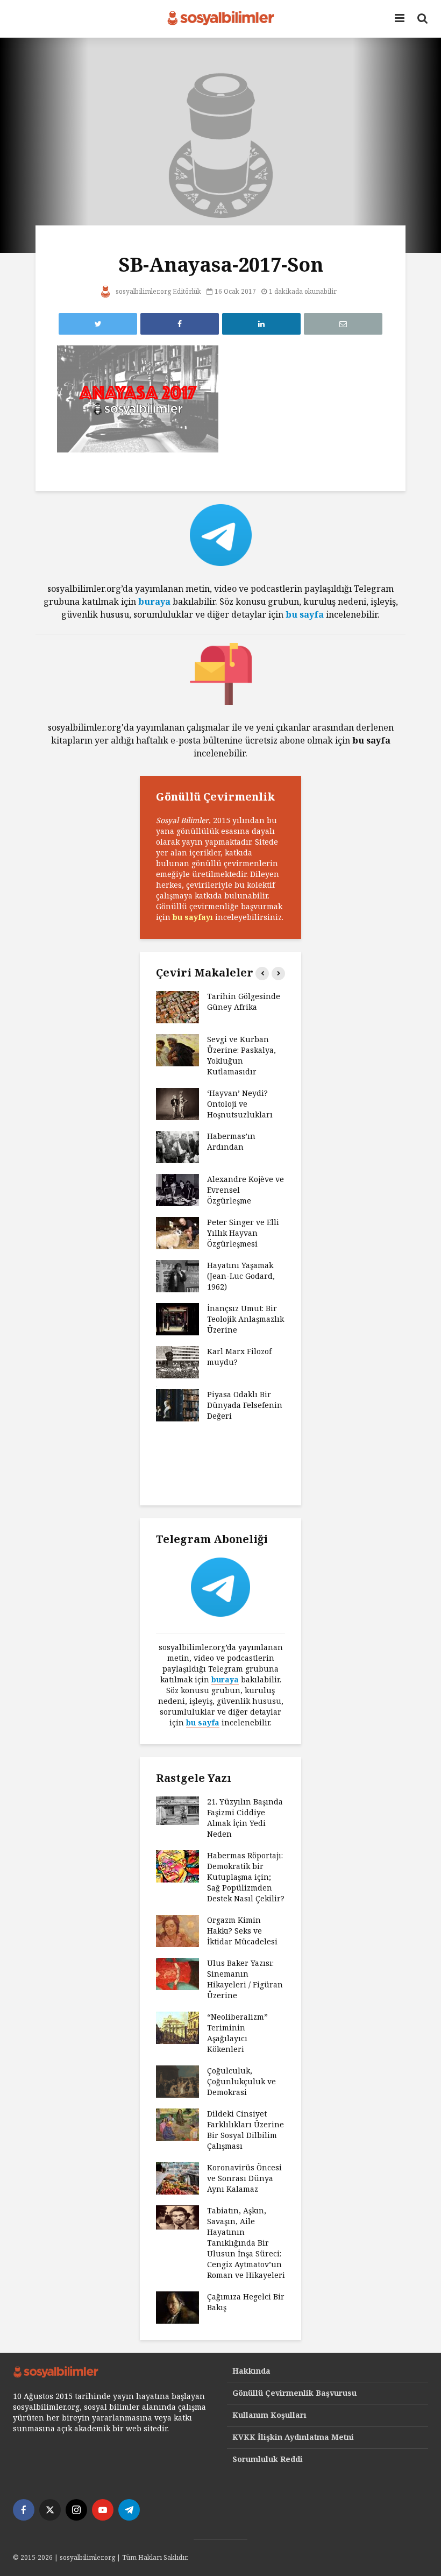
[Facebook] (24, 2510)
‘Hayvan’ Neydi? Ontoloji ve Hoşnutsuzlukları (240, 1104)
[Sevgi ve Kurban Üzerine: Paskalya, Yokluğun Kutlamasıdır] (177, 1049)
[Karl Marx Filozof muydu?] (177, 1361)
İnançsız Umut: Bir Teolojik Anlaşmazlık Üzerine (246, 1319)
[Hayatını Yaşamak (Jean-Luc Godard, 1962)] (177, 1275)
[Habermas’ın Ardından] (177, 1146)
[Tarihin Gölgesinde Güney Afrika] (177, 1006)
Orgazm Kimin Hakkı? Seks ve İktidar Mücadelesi (242, 1931)
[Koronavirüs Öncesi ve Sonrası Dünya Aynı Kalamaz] (177, 2177)
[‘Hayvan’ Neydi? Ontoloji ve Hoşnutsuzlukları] (177, 1103)
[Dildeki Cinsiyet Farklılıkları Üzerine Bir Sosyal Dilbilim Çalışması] (177, 2123)
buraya (154, 601)
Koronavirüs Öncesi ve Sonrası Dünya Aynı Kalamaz (244, 2178)
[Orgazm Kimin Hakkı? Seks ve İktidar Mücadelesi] (177, 1930)
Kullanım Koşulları (269, 2415)
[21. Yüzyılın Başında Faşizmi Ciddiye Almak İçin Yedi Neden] (177, 1810)
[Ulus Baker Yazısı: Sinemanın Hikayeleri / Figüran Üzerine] (177, 1973)
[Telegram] (129, 2510)
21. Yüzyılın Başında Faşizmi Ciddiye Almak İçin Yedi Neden (245, 1818)
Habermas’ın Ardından (231, 1141)
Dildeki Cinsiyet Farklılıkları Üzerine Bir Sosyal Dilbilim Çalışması (246, 2130)
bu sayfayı (193, 917)
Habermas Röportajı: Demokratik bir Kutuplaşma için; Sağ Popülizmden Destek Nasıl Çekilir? (246, 1877)
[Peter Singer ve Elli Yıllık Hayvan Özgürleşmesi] (177, 1232)
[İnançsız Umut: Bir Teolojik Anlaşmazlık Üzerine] (177, 1318)
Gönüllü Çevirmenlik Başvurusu (294, 2393)
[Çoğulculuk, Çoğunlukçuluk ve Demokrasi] (177, 2080)
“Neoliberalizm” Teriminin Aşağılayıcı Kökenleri (237, 2033)
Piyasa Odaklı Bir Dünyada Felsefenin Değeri (245, 1405)
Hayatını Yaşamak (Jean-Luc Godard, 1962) (241, 1276)
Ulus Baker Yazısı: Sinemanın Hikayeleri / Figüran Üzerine (245, 1979)
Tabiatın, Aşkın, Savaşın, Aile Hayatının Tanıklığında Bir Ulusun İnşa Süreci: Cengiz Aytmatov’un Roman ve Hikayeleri (246, 2243)
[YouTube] (103, 2510)
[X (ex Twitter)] (50, 2510)
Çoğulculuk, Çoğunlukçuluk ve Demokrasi (241, 2081)
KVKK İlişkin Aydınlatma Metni (293, 2437)
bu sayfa (305, 614)
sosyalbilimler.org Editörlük (158, 291)
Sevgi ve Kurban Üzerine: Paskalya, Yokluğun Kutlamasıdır (241, 1055)
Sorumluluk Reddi (268, 2459)
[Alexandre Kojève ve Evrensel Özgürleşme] (177, 1189)
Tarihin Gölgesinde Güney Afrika (244, 1002)
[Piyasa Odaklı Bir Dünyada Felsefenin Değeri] (177, 1404)
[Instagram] (76, 2510)
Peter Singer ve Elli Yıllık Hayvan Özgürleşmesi (243, 1233)
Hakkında (251, 2371)
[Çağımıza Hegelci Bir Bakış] (177, 2306)
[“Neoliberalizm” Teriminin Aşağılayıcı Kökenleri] (177, 2026)
